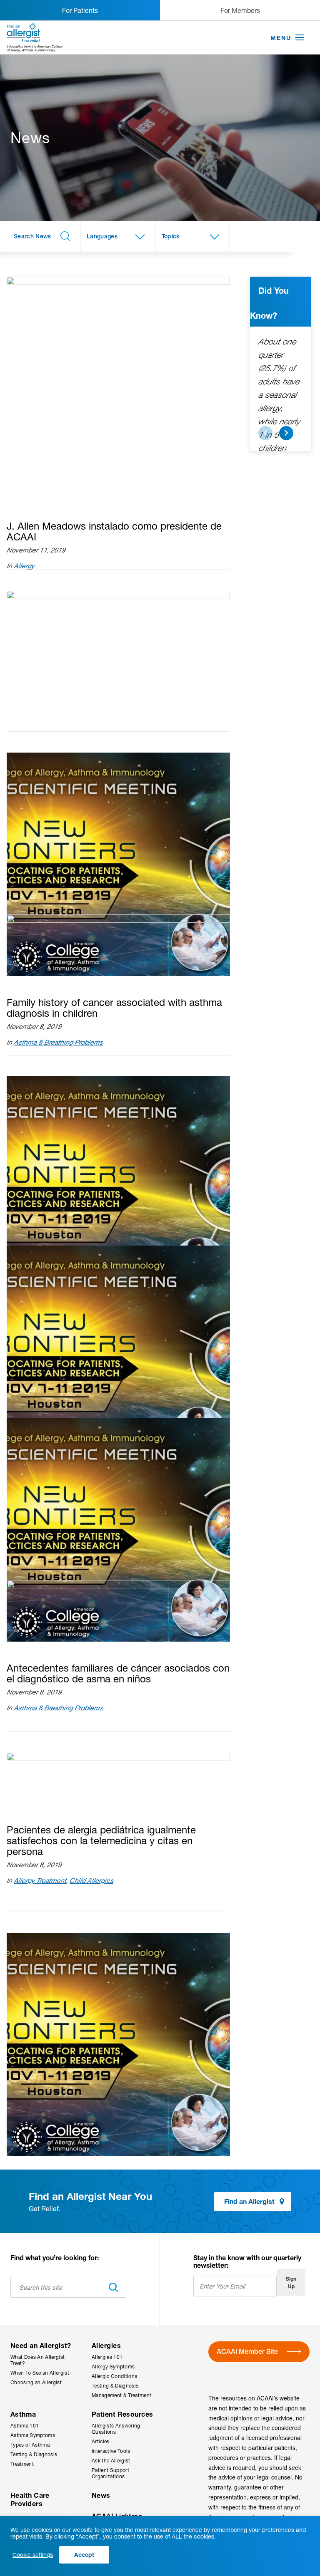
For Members (240, 10)
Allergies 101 (107, 2357)
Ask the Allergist (111, 2461)
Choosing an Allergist (36, 2382)
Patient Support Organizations (110, 2473)
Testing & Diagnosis (115, 2386)
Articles (101, 2441)
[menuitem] (45, 2369)
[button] (300, 38)
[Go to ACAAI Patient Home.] (35, 37)
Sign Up (291, 2282)
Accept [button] (84, 2555)
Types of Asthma (30, 2445)
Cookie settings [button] (33, 2555)
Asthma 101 (25, 2426)
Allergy (24, 566)
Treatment (22, 2464)
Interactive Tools (111, 2451)
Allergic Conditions (114, 2376)
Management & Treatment (121, 2395)
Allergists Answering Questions (116, 2429)
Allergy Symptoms (113, 2367)
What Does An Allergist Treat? (37, 2360)
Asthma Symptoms (33, 2435)
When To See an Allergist (40, 2373)
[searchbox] (44, 236)
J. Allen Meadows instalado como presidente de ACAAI (114, 531)
